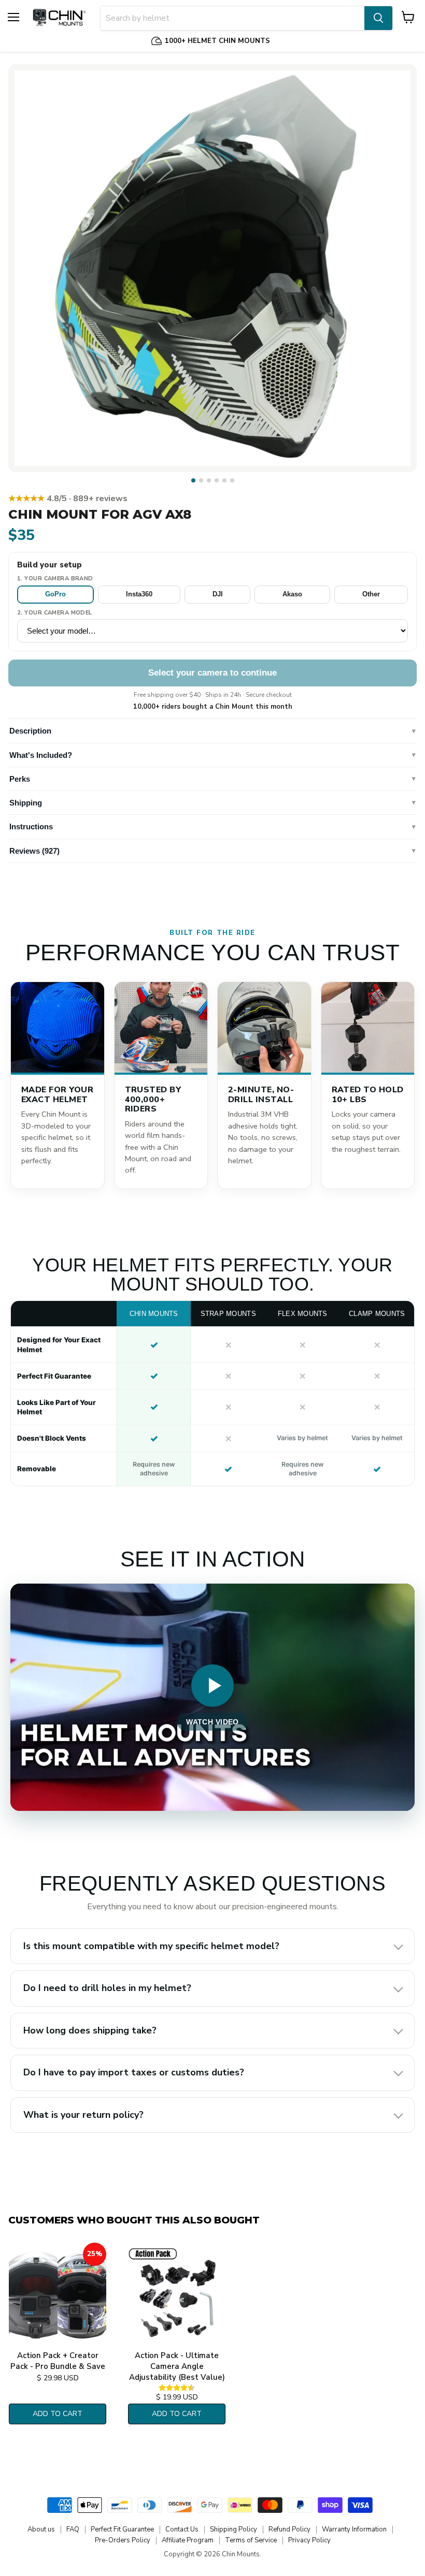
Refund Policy (289, 2529)
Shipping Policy (233, 2529)
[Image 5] (224, 480)
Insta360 (139, 594)
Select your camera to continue (212, 673)
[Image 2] (201, 480)
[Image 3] (209, 480)
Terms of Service (251, 2540)
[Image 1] (193, 480)
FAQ (73, 2529)
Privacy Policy (309, 2540)
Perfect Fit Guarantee (122, 2529)
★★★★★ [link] (68, 499)
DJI (218, 594)
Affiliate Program (188, 2540)
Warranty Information (354, 2529)
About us (41, 2529)
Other (371, 594)
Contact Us (182, 2529)
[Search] (378, 18)
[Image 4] (217, 480)
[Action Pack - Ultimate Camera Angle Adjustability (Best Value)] (177, 2294)
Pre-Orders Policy (123, 2540)
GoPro (55, 594)
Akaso (292, 594)
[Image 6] (232, 480)
